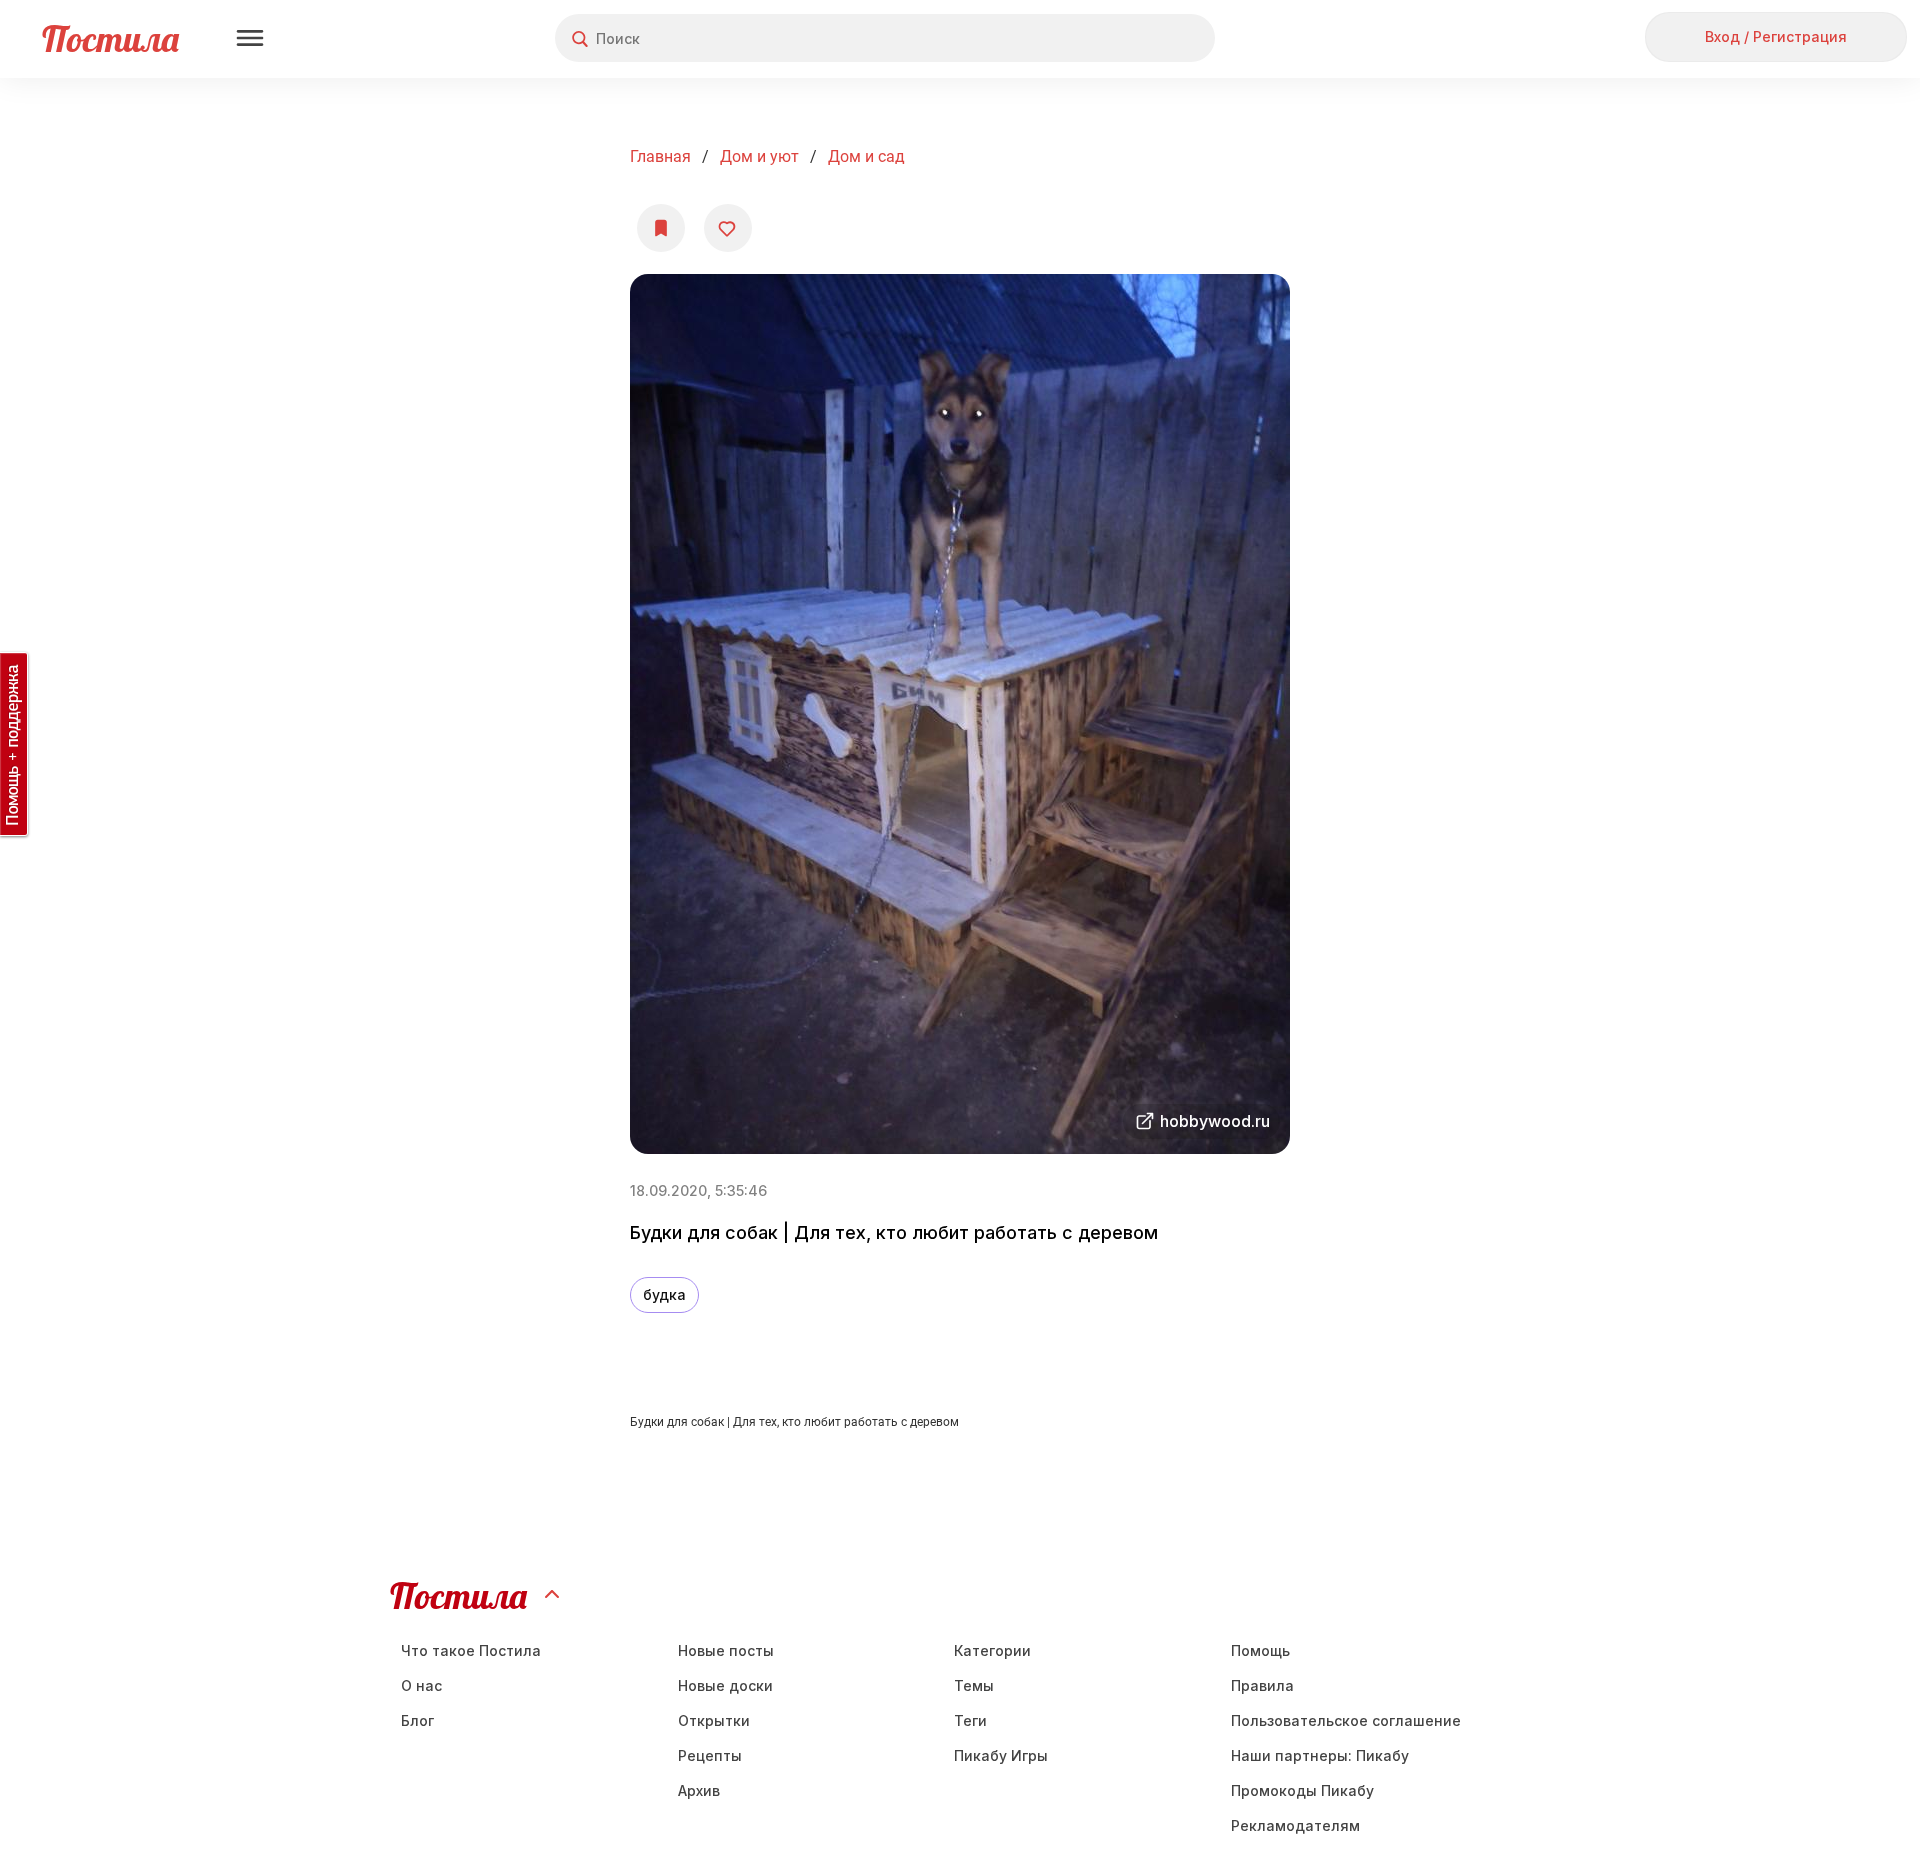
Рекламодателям (1295, 1825)
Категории (992, 1650)
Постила (110, 38)
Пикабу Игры (1001, 1755)
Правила (1262, 1685)
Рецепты (710, 1755)
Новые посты (726, 1650)
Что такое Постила (471, 1650)
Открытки (714, 1720)
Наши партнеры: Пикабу (1320, 1755)
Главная (660, 156)
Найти (1124, 38)
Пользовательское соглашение (1346, 1720)
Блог (417, 1720)
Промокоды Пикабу (1302, 1790)
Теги (970, 1720)
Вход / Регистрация (1776, 36)
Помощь (1260, 1650)
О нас (421, 1685)
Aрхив (699, 1790)
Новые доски (725, 1685)
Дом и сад (866, 156)
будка (664, 1294)
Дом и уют (759, 156)
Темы (974, 1685)
